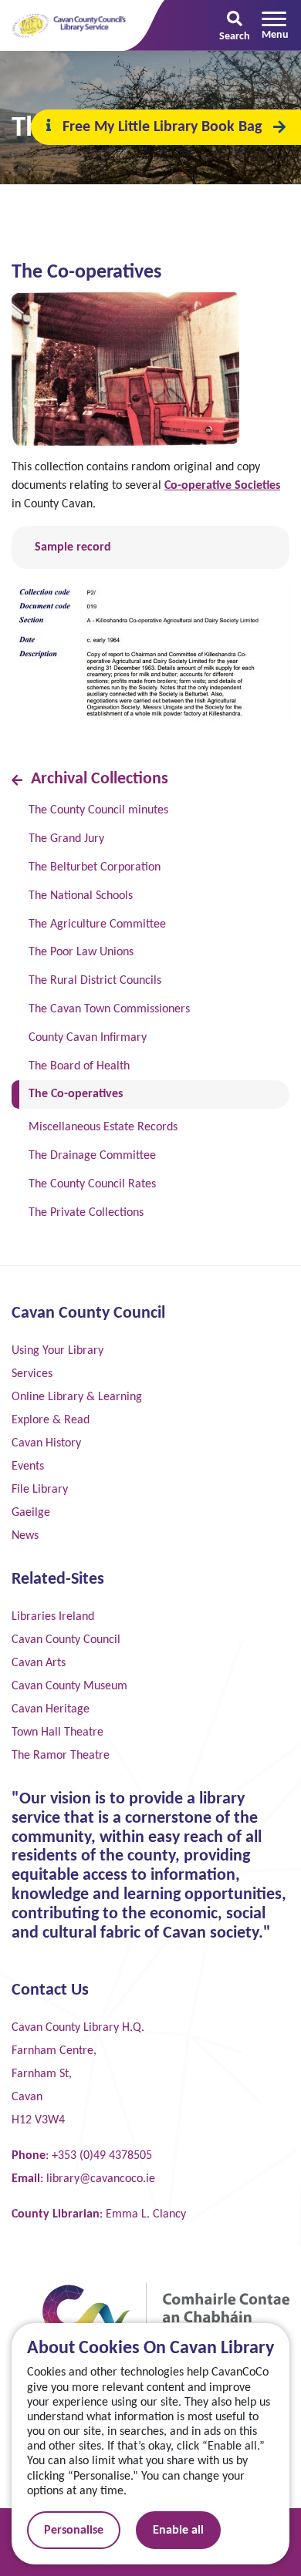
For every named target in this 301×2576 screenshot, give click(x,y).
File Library (40, 1490)
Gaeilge (31, 1513)
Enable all (178, 2531)
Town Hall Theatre (57, 1732)
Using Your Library (57, 1351)
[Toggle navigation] (275, 25)
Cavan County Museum (69, 1686)
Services (32, 1374)
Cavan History (46, 1443)
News (25, 1536)
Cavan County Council (66, 1640)
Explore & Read (51, 1420)
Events (28, 1466)
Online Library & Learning (77, 1397)
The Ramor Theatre (61, 1756)
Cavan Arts (39, 1663)
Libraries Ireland (53, 1617)
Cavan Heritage (51, 1709)
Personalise (74, 2531)
